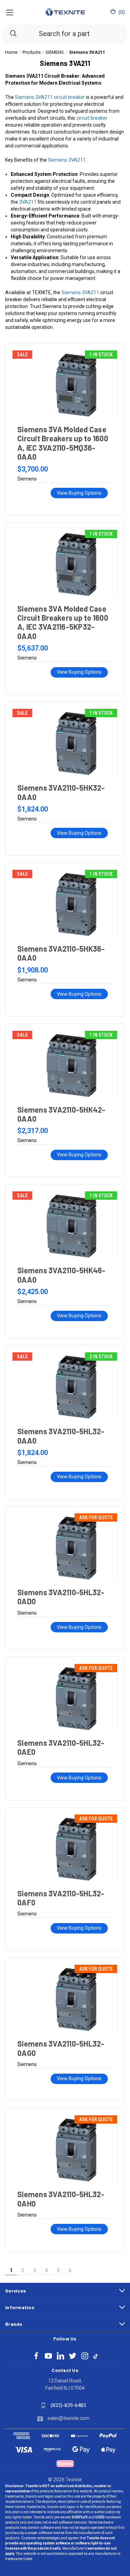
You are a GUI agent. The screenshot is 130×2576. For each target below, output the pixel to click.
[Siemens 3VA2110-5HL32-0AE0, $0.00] (65, 1699)
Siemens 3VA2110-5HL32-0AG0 (61, 2048)
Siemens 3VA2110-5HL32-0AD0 (61, 1597)
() (121, 12)
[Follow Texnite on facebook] (36, 2356)
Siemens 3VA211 (67, 160)
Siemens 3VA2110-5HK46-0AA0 (62, 1275)
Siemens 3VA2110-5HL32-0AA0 (61, 1436)
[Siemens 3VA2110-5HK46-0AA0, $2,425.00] (65, 1226)
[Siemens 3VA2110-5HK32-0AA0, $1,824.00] (65, 743)
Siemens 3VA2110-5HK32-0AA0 (61, 792)
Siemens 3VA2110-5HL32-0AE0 (61, 1747)
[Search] (10, 33)
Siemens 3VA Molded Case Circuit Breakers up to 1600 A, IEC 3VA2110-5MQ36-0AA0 (63, 443)
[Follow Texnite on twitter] (73, 2356)
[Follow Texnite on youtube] (48, 2356)
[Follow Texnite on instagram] (85, 2356)
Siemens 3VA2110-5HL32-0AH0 (61, 2199)
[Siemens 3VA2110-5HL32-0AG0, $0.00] (65, 1999)
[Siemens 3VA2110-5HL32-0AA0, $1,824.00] (65, 1387)
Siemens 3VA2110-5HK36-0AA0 (61, 953)
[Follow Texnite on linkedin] (60, 2356)
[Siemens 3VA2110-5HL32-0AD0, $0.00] (65, 1548)
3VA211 (28, 202)
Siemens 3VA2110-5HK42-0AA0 (62, 1114)
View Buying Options (79, 493)
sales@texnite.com (68, 2418)
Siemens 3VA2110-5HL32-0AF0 (61, 1898)
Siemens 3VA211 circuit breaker (50, 97)
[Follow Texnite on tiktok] (96, 2356)
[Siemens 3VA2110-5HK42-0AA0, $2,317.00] (65, 1065)
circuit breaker (92, 118)
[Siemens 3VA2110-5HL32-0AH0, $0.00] (65, 2150)
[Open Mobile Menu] (10, 12)
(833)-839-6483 (68, 2405)
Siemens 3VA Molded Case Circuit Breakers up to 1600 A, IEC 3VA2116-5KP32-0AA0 (63, 622)
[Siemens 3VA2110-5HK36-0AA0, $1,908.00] (65, 904)
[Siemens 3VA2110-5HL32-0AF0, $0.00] (65, 1849)
